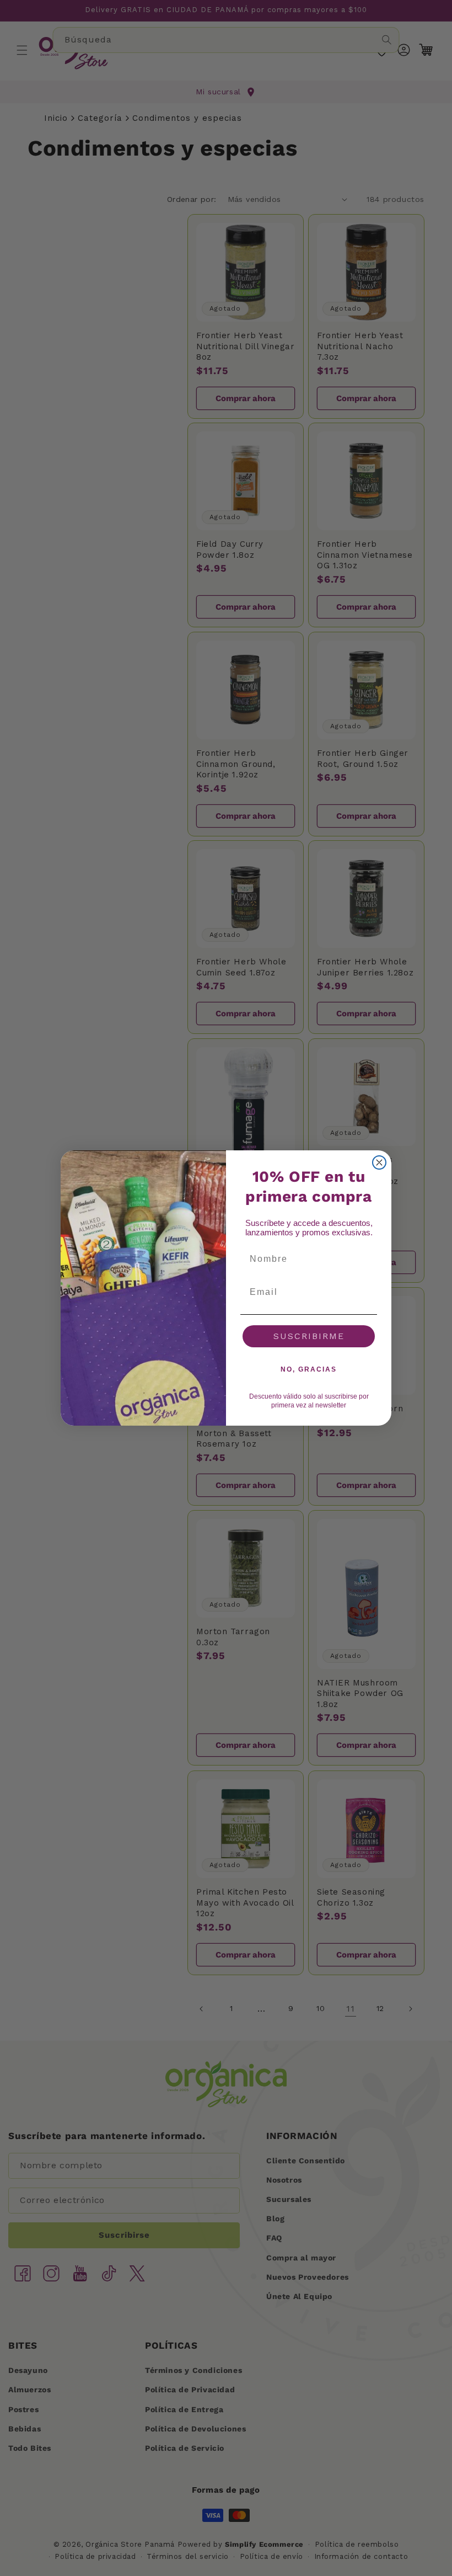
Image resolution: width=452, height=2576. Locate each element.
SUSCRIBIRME (309, 1336)
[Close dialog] (379, 1162)
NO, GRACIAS (309, 1369)
